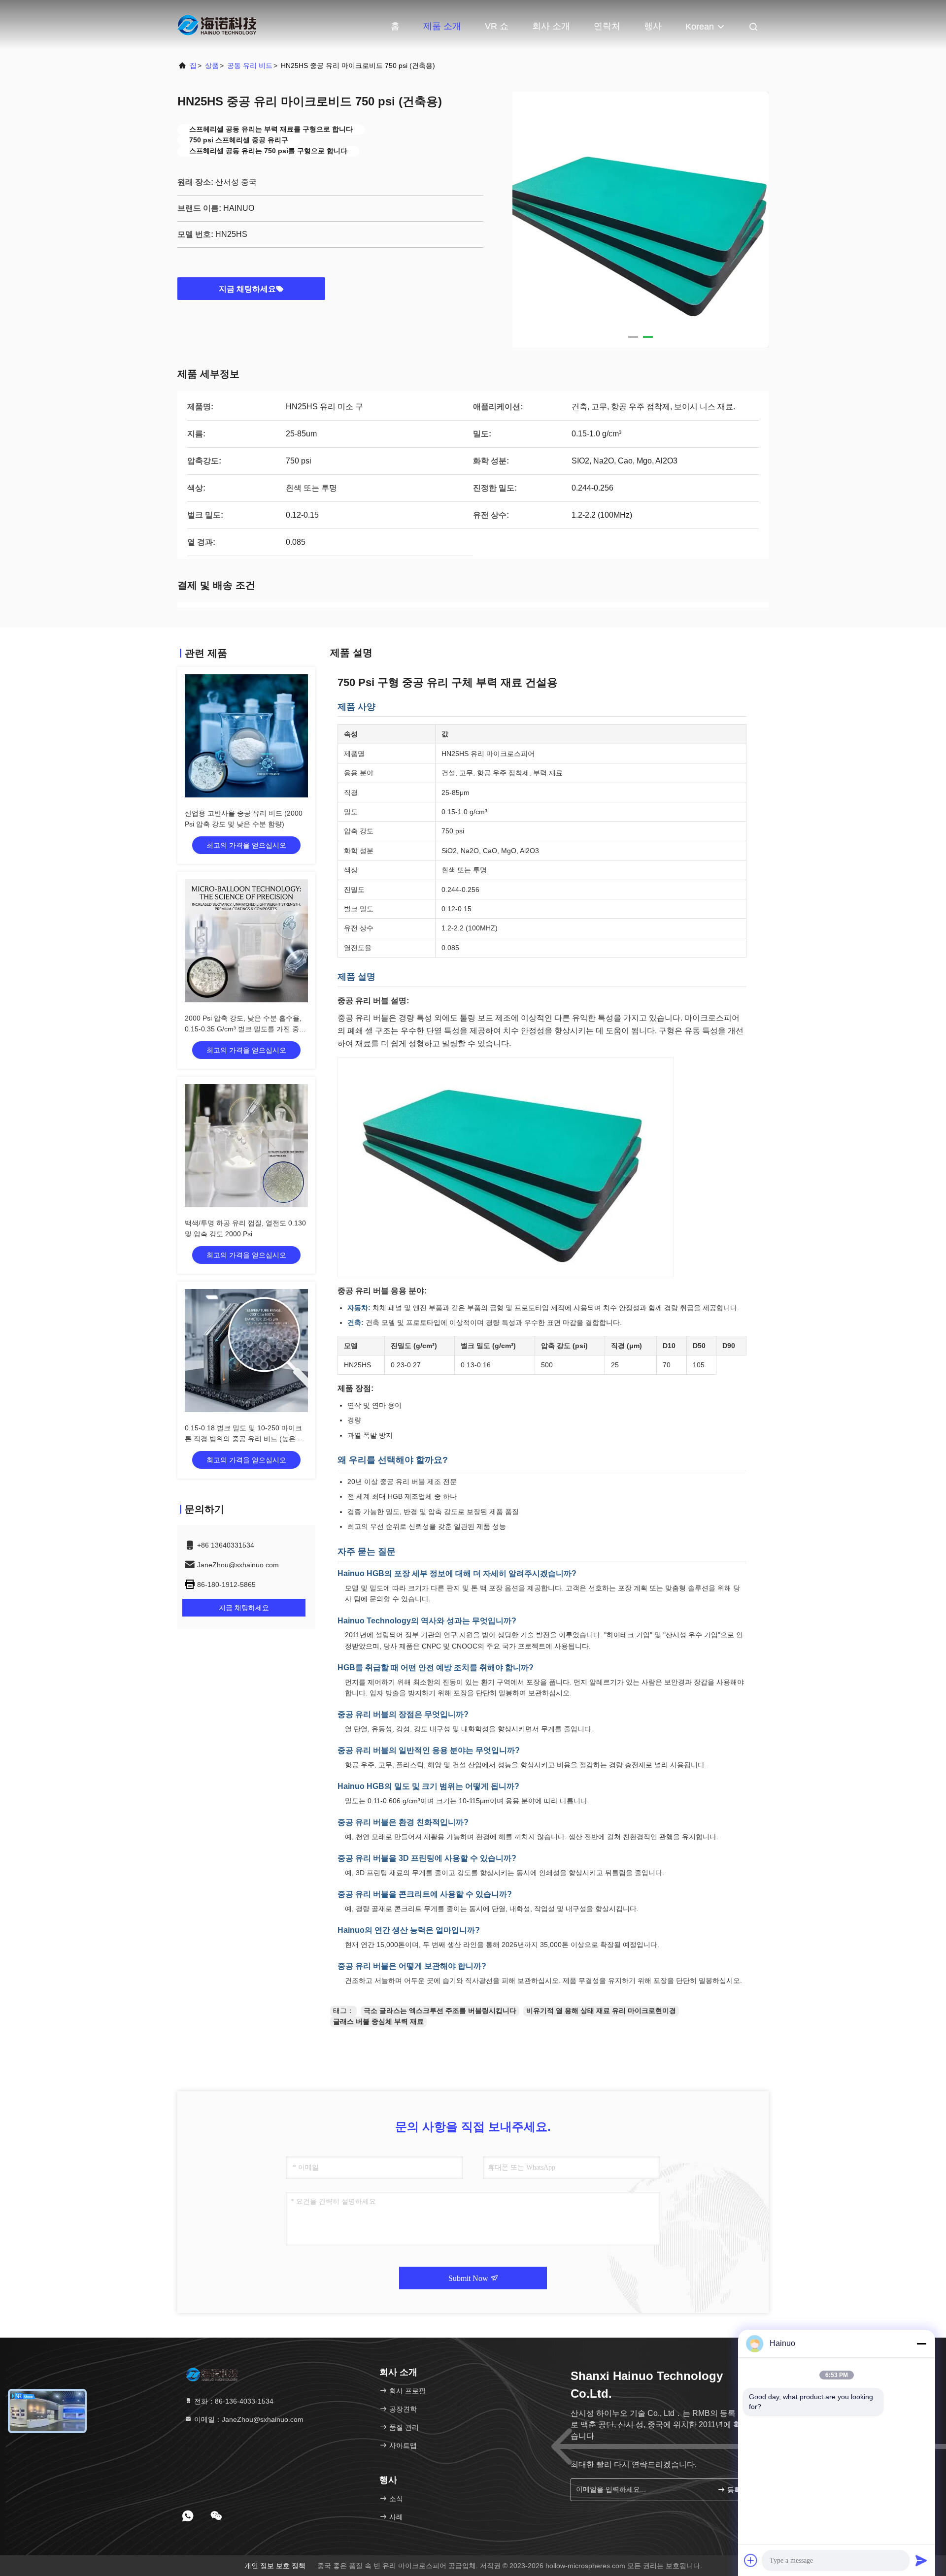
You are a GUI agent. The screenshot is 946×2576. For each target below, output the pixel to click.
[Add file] (751, 2560)
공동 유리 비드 (250, 66)
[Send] (921, 2560)
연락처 (607, 26)
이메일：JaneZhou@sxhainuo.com (248, 2419)
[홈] (217, 25)
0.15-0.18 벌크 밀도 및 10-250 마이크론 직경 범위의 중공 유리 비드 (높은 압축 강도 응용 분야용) (245, 1439)
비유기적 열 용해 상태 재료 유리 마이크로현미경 (601, 2011)
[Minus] (921, 2344)
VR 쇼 (497, 26)
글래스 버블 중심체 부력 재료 (378, 2021)
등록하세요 (741, 2490)
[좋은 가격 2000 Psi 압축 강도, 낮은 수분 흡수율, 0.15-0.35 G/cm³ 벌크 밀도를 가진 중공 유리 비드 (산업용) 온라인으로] (246, 941)
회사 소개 (551, 26)
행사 (653, 26)
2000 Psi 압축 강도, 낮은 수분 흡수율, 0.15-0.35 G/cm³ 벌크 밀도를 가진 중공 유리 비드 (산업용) (245, 1029)
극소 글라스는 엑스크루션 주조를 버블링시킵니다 (440, 2011)
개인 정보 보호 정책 (275, 2566)
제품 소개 (442, 26)
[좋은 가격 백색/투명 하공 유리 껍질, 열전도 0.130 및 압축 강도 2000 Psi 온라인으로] (246, 1146)
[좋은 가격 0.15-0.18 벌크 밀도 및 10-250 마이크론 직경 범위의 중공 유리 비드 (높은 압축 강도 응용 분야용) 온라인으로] (246, 1351)
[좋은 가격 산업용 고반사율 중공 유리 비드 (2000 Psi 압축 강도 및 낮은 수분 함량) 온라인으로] (246, 736)
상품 (212, 66)
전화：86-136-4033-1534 (233, 2401)
